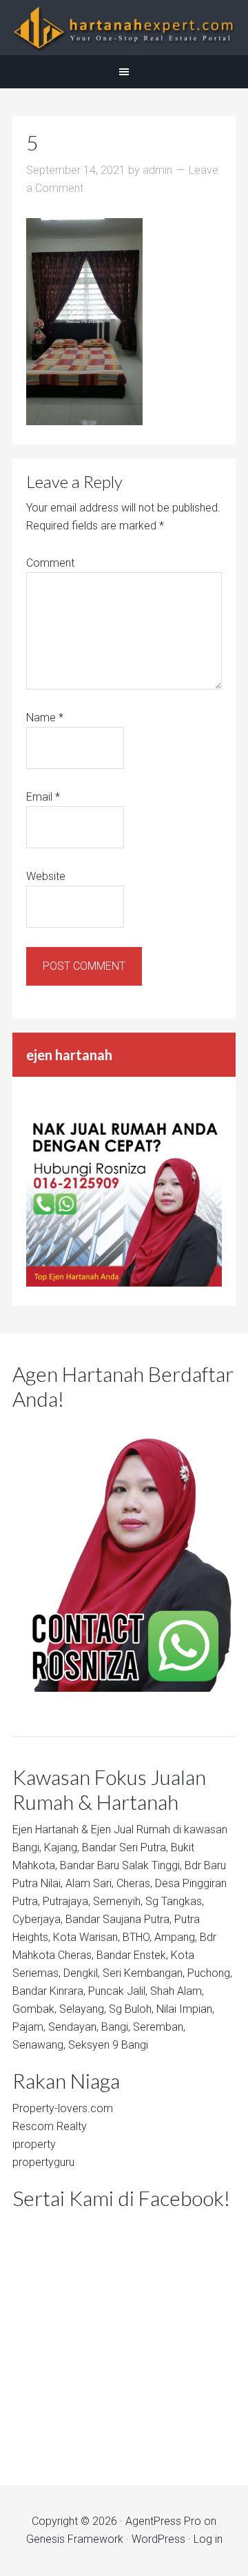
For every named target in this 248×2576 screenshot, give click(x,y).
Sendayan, (73, 2027)
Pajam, (29, 2027)
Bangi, (27, 1847)
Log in (208, 2539)
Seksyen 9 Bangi (108, 2045)
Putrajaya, (66, 1901)
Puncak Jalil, (118, 1991)
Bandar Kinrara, (49, 1991)
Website (46, 876)
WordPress (158, 2539)
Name (45, 718)
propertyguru (43, 2162)
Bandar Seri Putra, (125, 1847)
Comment (50, 563)
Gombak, (34, 2009)
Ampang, (176, 1937)
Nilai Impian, (185, 2009)
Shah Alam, (177, 1991)
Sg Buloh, (131, 2009)
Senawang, (39, 2045)
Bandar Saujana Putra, (118, 1919)
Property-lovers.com (63, 2108)
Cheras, (134, 1883)
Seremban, (159, 2027)
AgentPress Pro (163, 2521)
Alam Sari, (90, 1883)
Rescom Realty (50, 2126)
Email (43, 797)
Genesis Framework (75, 2539)
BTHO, (137, 1937)
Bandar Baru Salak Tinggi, (121, 1865)
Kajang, (62, 1847)
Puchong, (210, 1973)
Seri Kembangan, (144, 1973)
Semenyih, (118, 1901)
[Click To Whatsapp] (124, 1554)
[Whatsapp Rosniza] (124, 1283)
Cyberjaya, (38, 1919)
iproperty (34, 2144)
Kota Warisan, (86, 1937)
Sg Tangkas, (175, 1901)
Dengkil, (82, 1973)
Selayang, (83, 2009)
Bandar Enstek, (132, 1955)
